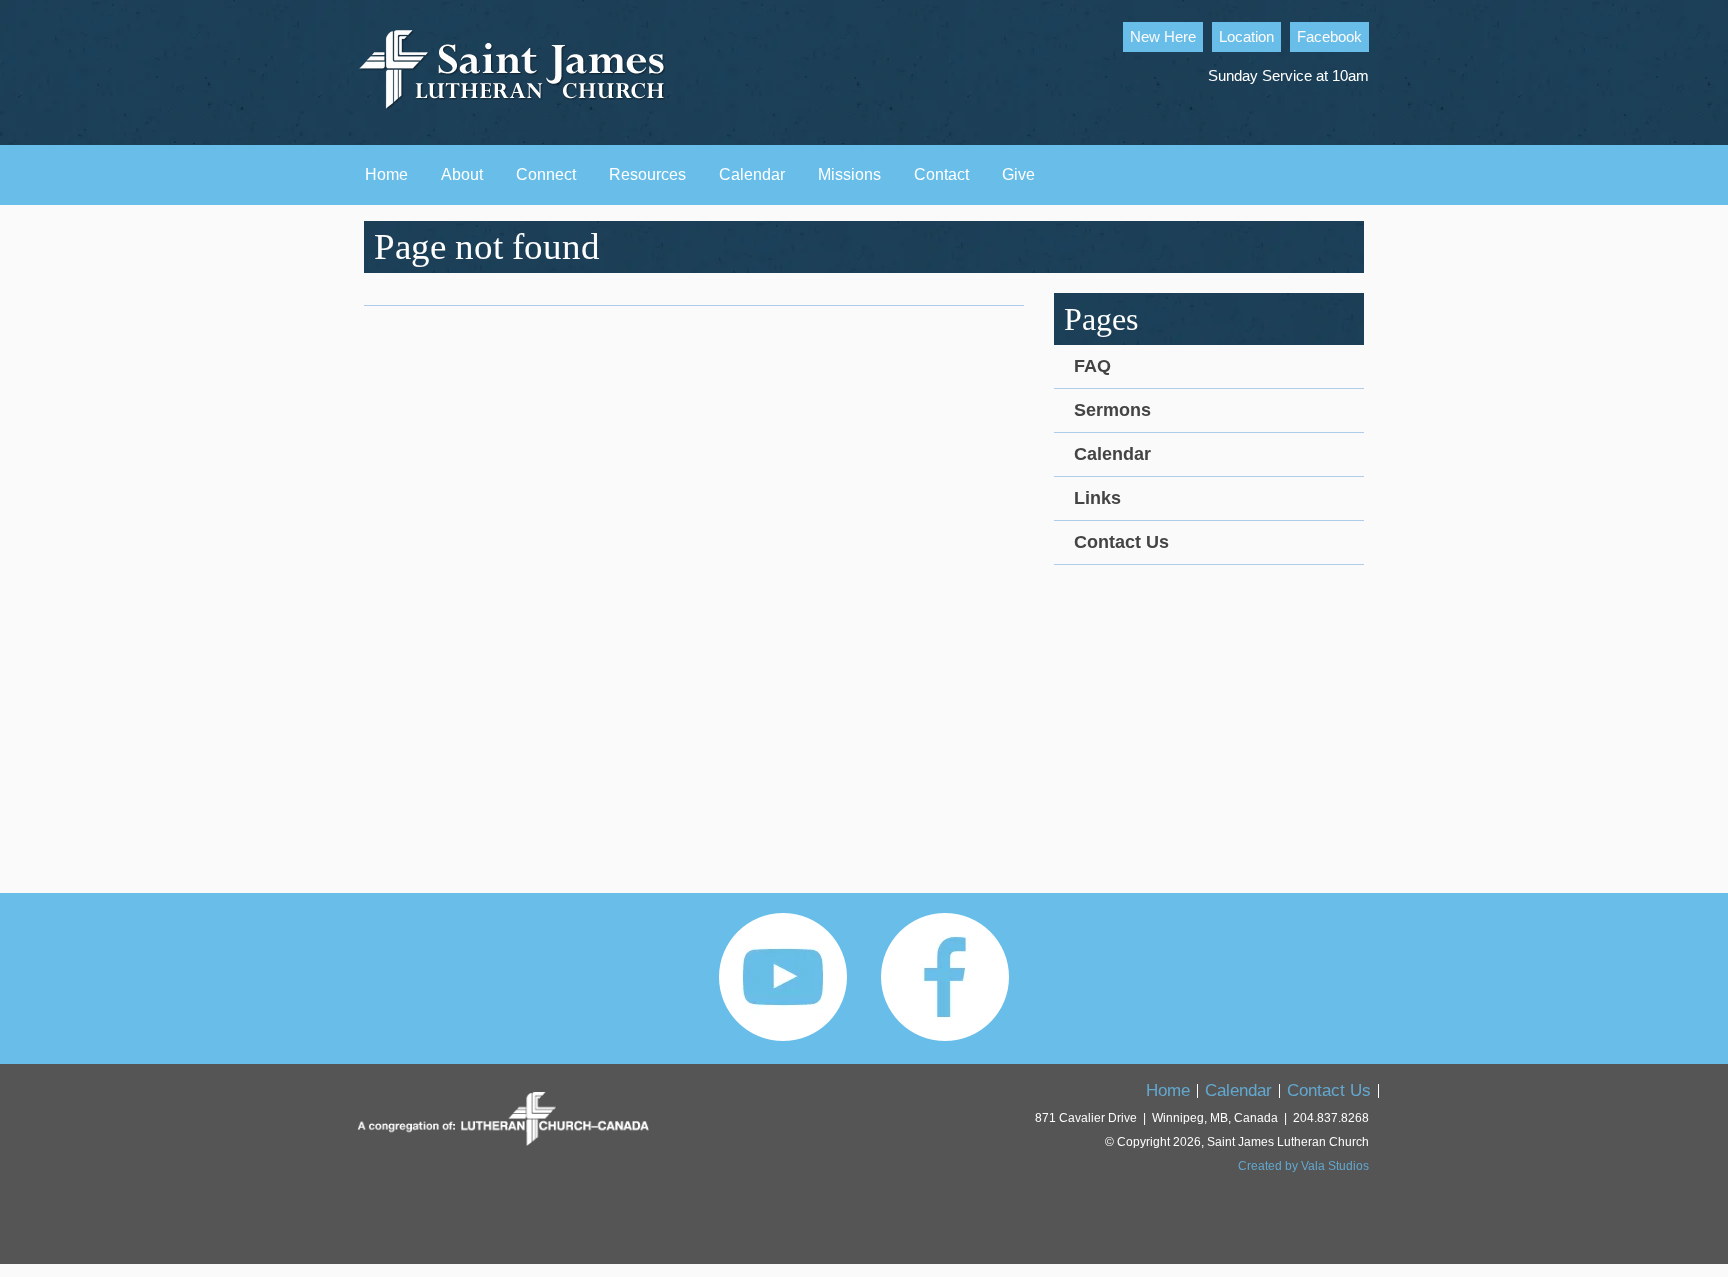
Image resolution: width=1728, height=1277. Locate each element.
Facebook (1329, 37)
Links (1097, 498)
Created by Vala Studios (1303, 1166)
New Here (1163, 37)
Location (1246, 37)
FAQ (1092, 366)
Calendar (752, 174)
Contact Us (1121, 542)
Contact (941, 174)
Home (386, 174)
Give (1018, 174)
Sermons (1112, 410)
